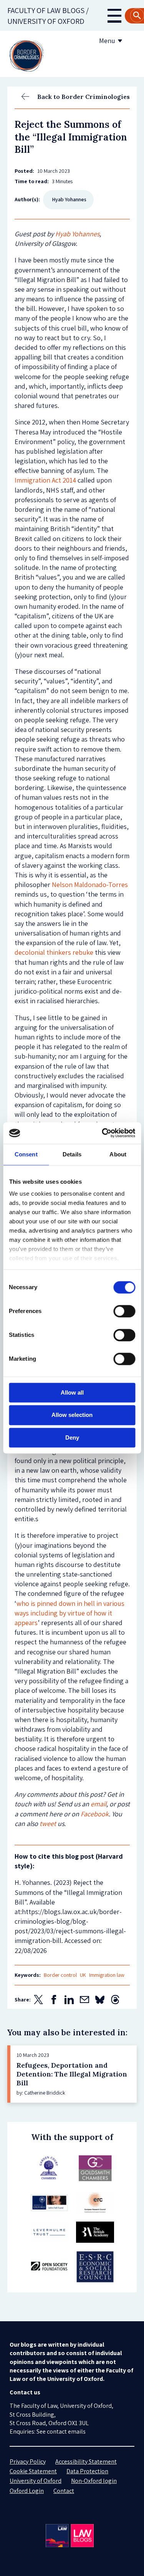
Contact (64, 2491)
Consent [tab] (26, 1154)
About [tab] (118, 1154)
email (98, 1804)
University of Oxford (36, 2481)
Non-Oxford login (94, 2481)
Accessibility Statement (86, 2462)
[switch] (124, 1311)
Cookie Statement (33, 2471)
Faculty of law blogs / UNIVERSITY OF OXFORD (48, 16)
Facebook (95, 1814)
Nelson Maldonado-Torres (90, 885)
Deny (72, 1438)
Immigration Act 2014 (45, 480)
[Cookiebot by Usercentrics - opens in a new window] (103, 1133)
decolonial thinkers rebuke (54, 952)
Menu (107, 41)
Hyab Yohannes (77, 234)
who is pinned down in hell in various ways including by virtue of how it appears (70, 1613)
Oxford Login (27, 2491)
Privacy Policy (28, 2462)
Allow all (72, 1392)
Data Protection (87, 2471)
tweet (48, 1823)
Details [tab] (72, 1154)
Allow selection (72, 1415)
